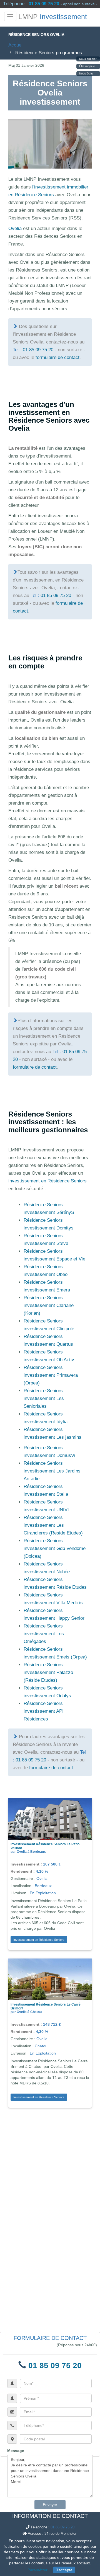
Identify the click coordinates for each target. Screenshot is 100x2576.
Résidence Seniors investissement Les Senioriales (44, 1398)
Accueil (16, 45)
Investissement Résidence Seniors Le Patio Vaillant (45, 1846)
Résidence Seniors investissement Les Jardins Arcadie (52, 1471)
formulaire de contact (57, 357)
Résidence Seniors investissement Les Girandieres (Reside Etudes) (53, 1525)
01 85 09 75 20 (44, 4)
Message (16, 2451)
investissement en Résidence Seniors (47, 1181)
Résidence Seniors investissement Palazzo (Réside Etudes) (48, 1672)
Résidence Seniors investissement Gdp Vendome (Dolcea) (55, 1548)
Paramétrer (37, 2570)
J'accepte (64, 2570)
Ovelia (15, 228)
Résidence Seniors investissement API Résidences (44, 1711)
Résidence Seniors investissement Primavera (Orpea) (51, 1375)
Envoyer (50, 2505)
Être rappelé (87, 66)
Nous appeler (88, 59)
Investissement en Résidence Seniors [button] (39, 1940)
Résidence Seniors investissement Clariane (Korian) (49, 1305)
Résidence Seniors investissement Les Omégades (44, 1634)
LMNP (53, 17)
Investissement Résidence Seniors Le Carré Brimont (46, 2006)
